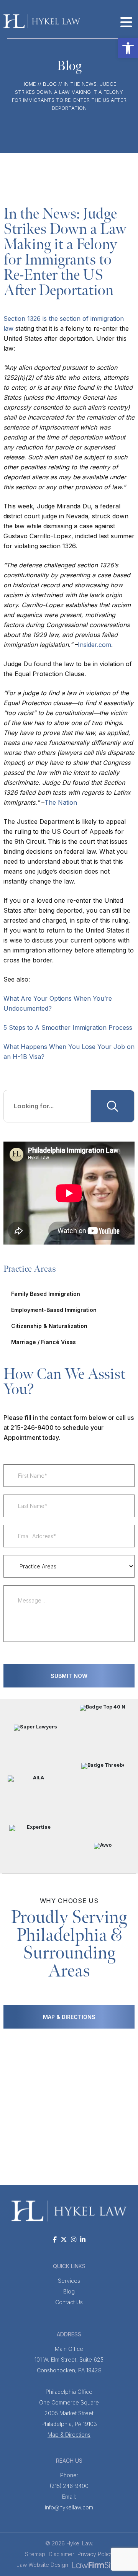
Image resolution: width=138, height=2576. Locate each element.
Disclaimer (62, 2554)
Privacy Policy (95, 2554)
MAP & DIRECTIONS (69, 2017)
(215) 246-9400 (69, 2480)
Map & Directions (69, 2435)
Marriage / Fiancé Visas (44, 1342)
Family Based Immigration (46, 1294)
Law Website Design (42, 2565)
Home (29, 84)
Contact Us (69, 2302)
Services (69, 2281)
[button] (128, 48)
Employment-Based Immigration (54, 1310)
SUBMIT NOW (69, 1676)
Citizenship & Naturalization (49, 1326)
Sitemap (35, 2554)
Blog (50, 84)
